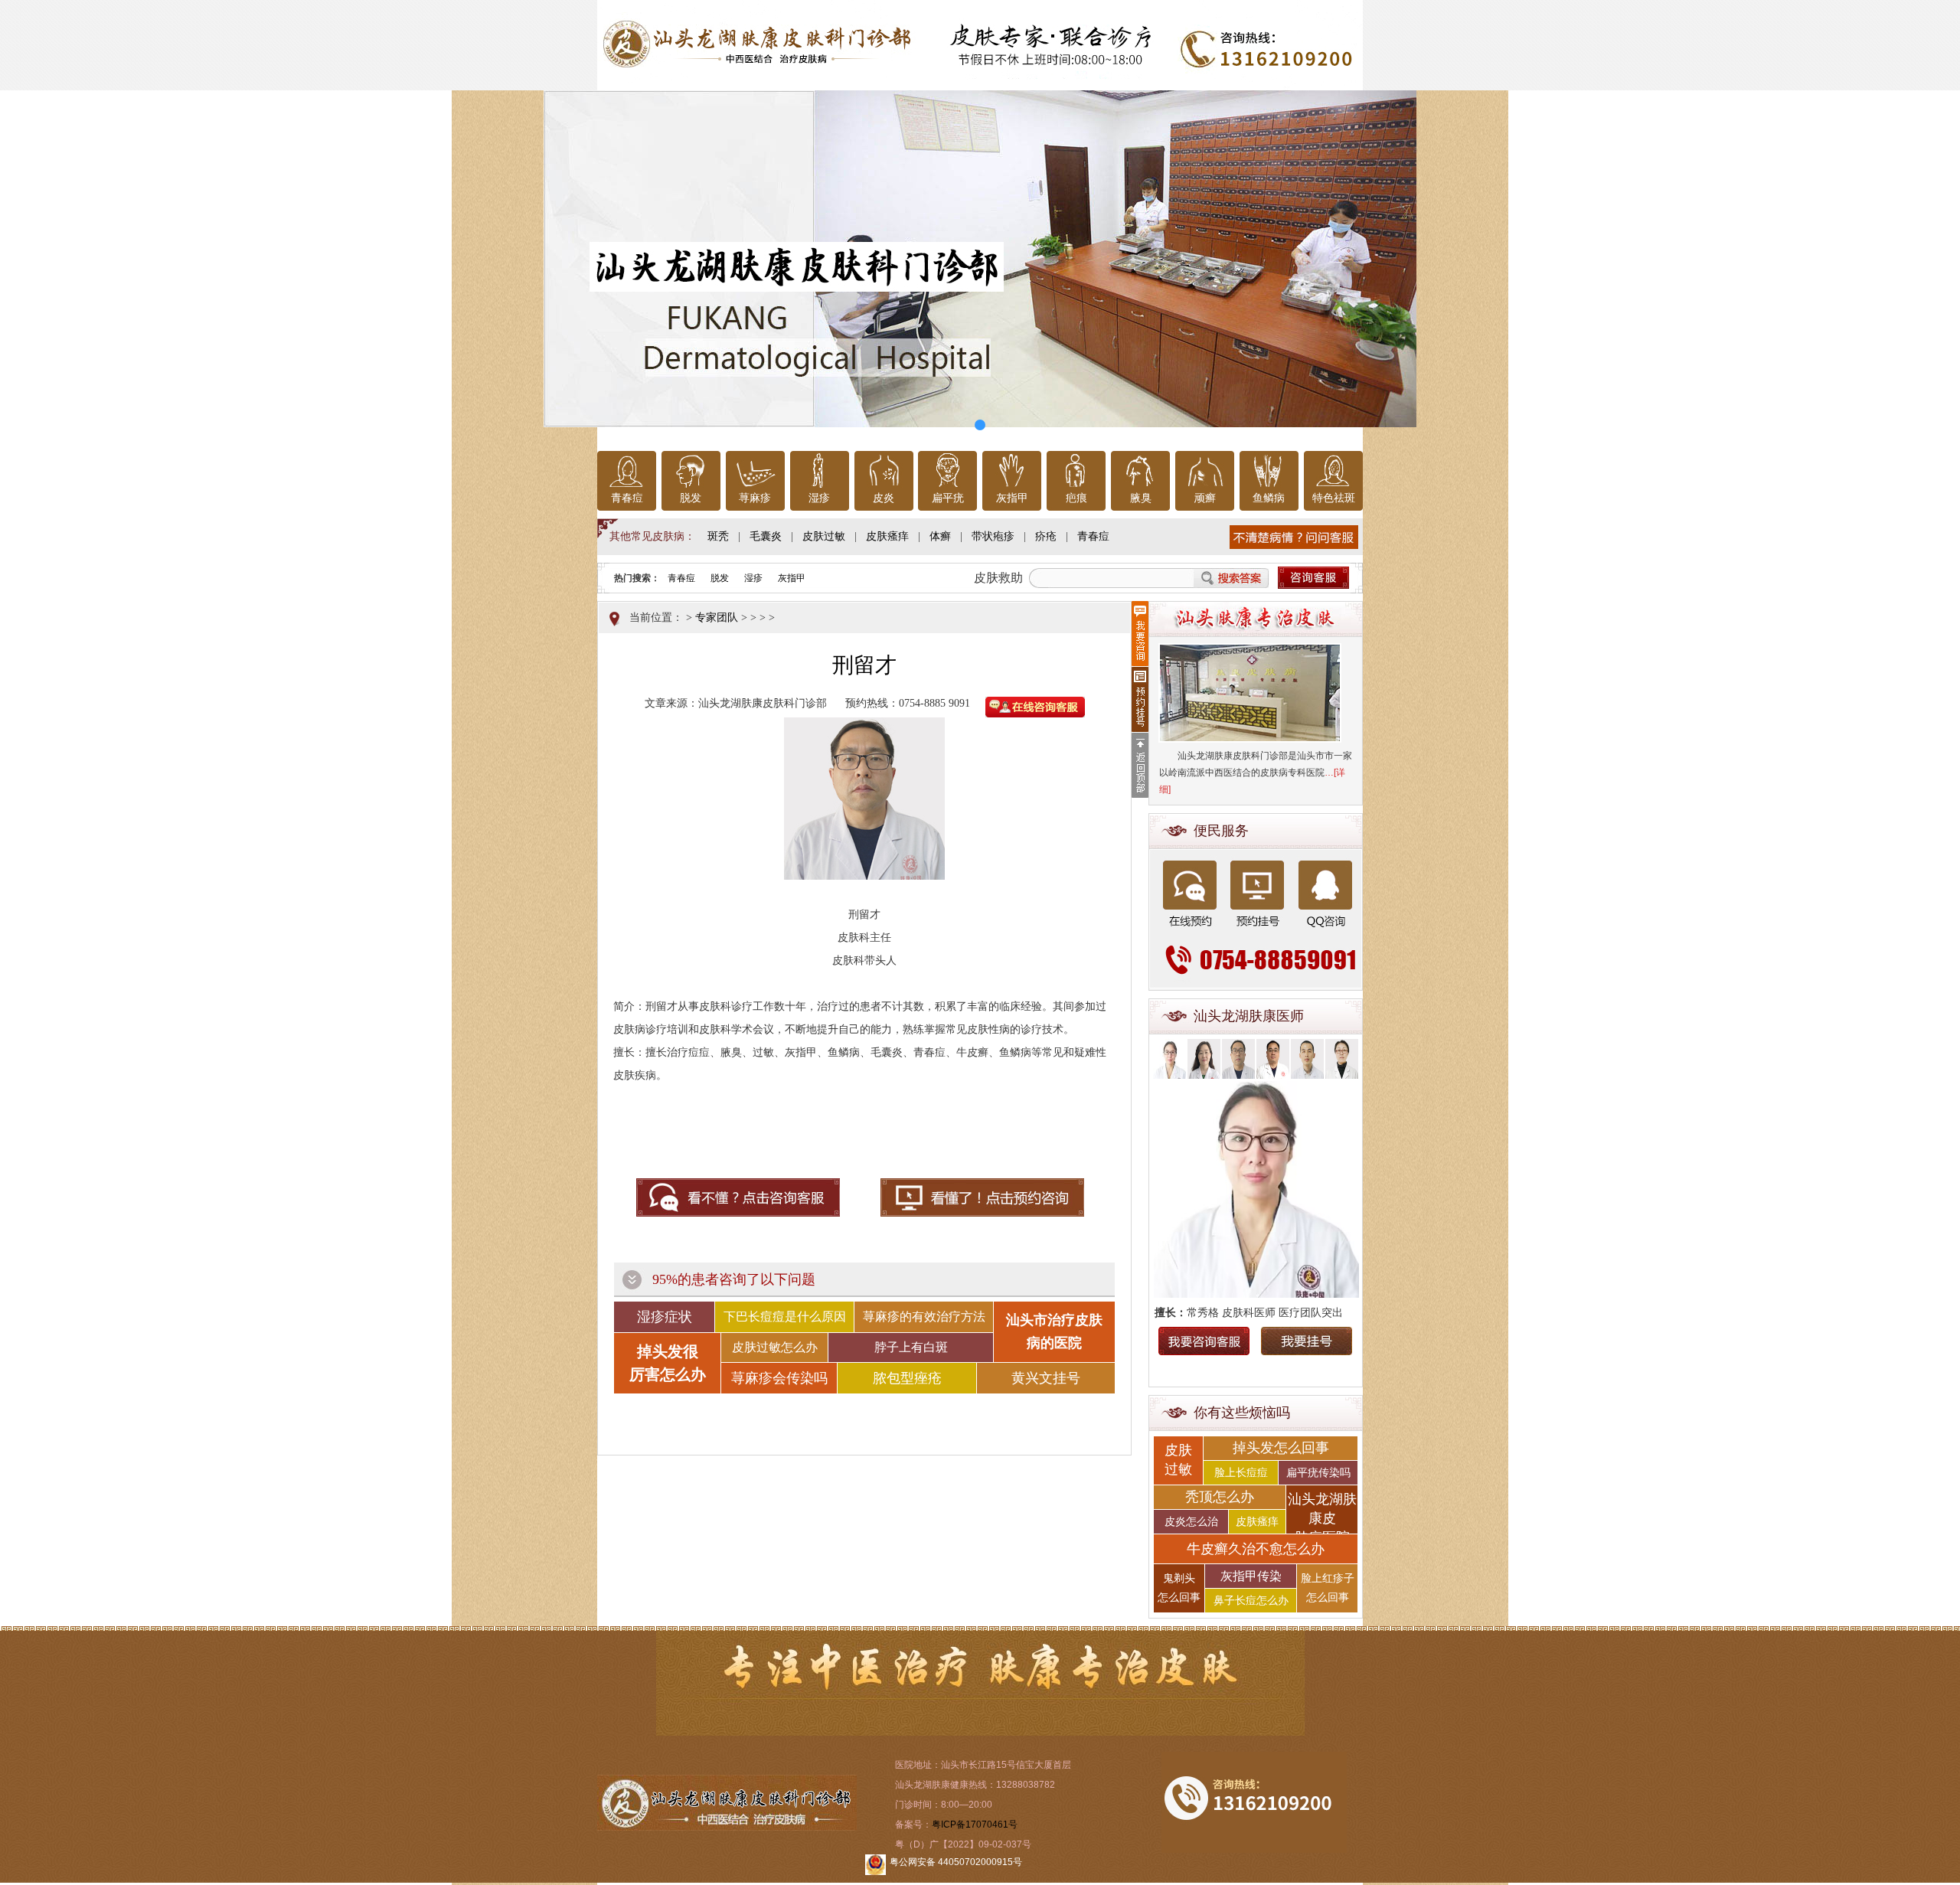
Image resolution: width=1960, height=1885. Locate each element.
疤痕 (1076, 498)
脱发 (691, 498)
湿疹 (819, 498)
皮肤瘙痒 (887, 536)
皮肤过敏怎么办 (775, 1347)
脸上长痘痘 (1241, 1473)
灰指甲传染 (1251, 1576)
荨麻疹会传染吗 (779, 1378)
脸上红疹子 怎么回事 (1328, 1588)
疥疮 (1046, 536)
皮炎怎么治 (1191, 1522)
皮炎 (884, 498)
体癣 (940, 536)
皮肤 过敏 (1178, 1460)
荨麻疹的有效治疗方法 (924, 1317)
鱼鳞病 (1269, 498)
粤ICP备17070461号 (975, 1825)
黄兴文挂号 (1046, 1378)
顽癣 (1205, 498)
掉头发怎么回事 (1281, 1448)
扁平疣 (948, 498)
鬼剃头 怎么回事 (1179, 1588)
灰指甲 (1012, 498)
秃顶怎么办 (1220, 1497)
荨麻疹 (755, 498)
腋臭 (1141, 498)
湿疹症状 (665, 1317)
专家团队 (717, 617)
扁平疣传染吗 (1318, 1473)
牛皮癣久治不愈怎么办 (1256, 1549)
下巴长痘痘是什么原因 (785, 1317)
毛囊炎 (766, 536)
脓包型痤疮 (907, 1378)
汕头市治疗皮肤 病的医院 (1054, 1331)
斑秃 (718, 536)
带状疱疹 (993, 536)
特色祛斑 (1334, 498)
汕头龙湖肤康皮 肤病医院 (1322, 1513)
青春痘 (627, 498)
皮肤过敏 (824, 536)
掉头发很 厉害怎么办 (668, 1363)
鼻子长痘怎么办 (1251, 1601)
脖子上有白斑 (911, 1347)
